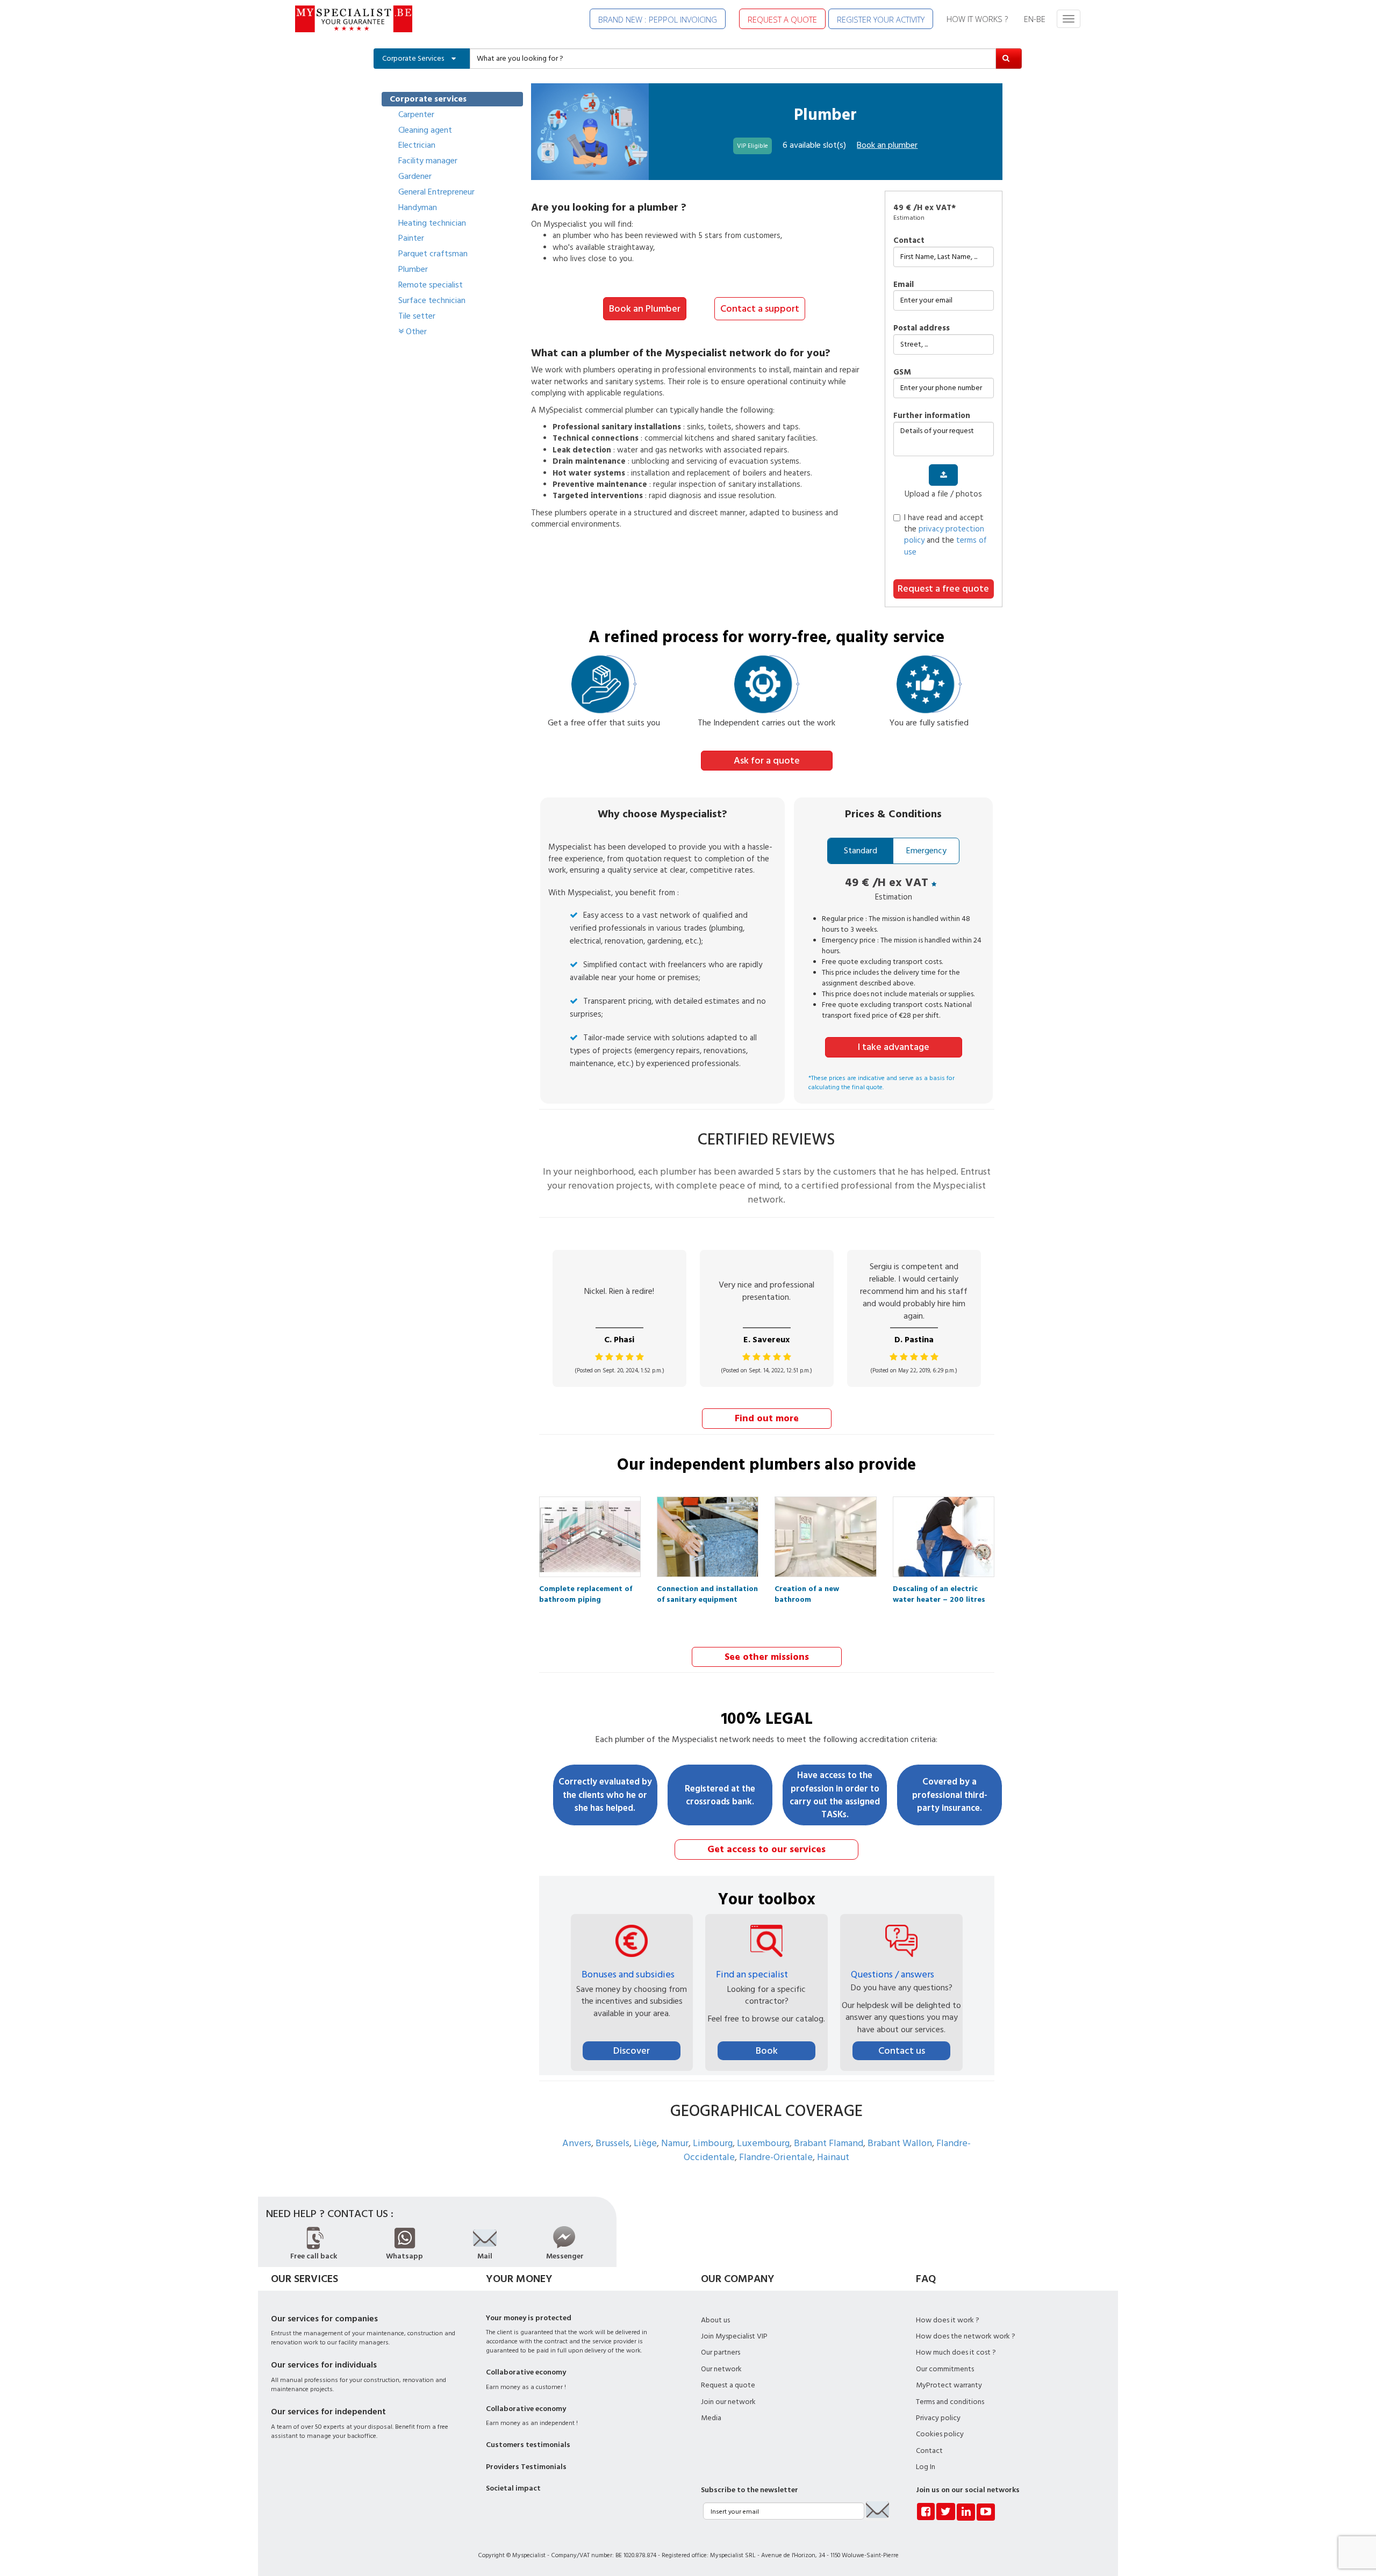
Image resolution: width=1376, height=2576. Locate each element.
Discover (632, 2051)
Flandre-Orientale (776, 2157)
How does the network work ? (966, 2336)
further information (932, 416)
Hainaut (833, 2157)
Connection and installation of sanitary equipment (707, 1592)
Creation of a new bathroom (807, 1592)
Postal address (922, 328)
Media (711, 2418)
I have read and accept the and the (945, 535)
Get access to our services (766, 1849)
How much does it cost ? (956, 2352)
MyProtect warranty (949, 2385)
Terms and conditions (950, 2402)
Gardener (415, 176)
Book (767, 2051)
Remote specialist (431, 285)
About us (715, 2320)
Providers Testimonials (526, 2467)
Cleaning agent (425, 130)
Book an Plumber (645, 309)
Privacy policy (938, 2418)
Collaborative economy (526, 2372)
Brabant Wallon (900, 2143)
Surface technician (432, 300)
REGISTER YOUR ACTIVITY (881, 19)
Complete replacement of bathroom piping (586, 1592)
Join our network (728, 2402)
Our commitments (945, 2369)
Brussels (612, 2143)
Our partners (721, 2352)
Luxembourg (763, 2143)
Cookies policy (940, 2434)
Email (904, 285)
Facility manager (428, 161)
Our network (721, 2369)
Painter (411, 238)
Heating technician (432, 223)
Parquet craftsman (433, 254)
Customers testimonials (528, 2445)
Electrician (417, 145)
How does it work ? (948, 2320)
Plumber (413, 269)
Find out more (767, 1418)
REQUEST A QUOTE (782, 19)
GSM (902, 372)
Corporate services (428, 99)
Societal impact (513, 2488)
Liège (645, 2143)
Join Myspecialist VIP (734, 2336)
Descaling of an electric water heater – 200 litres (939, 1592)
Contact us (902, 2051)
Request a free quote (943, 589)
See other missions (767, 1657)
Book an (887, 145)
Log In (926, 2467)
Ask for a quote (767, 761)
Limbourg (713, 2143)
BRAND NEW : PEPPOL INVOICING (658, 19)
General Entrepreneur (436, 192)
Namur (675, 2143)
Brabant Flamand (829, 2143)
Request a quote (728, 2385)
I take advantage (894, 1047)
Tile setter (417, 316)
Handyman (418, 207)
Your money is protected (529, 2318)
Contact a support (760, 309)
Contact (909, 240)
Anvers (577, 2143)
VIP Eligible (752, 146)
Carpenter (416, 114)
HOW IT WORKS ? (977, 19)
